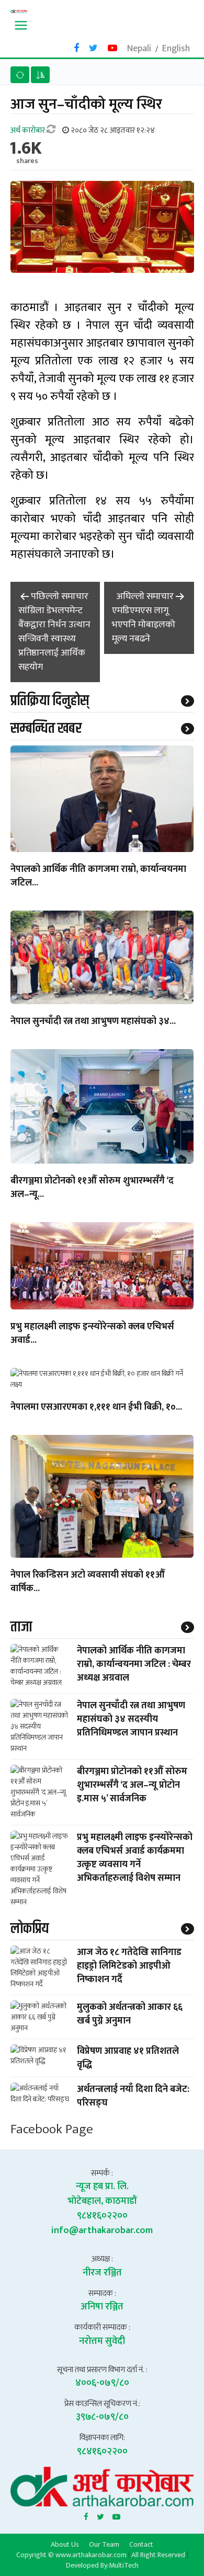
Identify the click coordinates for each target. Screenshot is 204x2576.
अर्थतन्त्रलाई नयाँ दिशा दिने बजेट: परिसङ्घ (133, 2096)
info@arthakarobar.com (102, 2230)
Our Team (104, 2544)
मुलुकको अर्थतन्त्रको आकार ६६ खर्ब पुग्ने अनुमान (130, 2014)
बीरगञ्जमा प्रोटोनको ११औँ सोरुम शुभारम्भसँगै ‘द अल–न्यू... (92, 1188)
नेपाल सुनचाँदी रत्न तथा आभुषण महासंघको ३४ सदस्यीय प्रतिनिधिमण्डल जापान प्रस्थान (131, 1719)
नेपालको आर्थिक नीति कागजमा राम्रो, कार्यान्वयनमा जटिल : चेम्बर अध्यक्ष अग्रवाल (134, 1664)
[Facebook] (86, 2515)
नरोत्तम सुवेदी (102, 2341)
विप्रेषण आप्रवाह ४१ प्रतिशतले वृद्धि (128, 2058)
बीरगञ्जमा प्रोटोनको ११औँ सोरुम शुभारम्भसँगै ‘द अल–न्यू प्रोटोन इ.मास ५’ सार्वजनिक (132, 1785)
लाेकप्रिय (30, 1929)
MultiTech (124, 2565)
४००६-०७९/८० (102, 2383)
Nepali (139, 49)
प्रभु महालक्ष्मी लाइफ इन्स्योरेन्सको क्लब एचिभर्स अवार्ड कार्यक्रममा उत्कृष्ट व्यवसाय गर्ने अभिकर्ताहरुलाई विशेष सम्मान (135, 1858)
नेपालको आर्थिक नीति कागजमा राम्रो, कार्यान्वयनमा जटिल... (98, 877)
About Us (65, 2544)
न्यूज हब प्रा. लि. (102, 2187)
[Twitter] (100, 2515)
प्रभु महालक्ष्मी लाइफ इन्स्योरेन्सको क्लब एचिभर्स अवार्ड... (92, 1334)
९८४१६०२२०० (102, 2216)
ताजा (21, 1627)
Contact (141, 2544)
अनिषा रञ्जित (102, 2307)
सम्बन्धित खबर (46, 729)
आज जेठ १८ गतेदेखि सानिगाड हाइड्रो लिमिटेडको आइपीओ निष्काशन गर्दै (129, 1966)
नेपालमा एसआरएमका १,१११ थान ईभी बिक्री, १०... (96, 1408)
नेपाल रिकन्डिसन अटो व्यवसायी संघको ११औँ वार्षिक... (88, 1582)
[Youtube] (116, 2515)
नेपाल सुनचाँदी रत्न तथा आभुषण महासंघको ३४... (93, 1022)
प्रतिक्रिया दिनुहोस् (50, 701)
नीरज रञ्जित (102, 2273)
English (176, 49)
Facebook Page (52, 2129)
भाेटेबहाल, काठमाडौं (102, 2201)
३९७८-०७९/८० (102, 2417)
